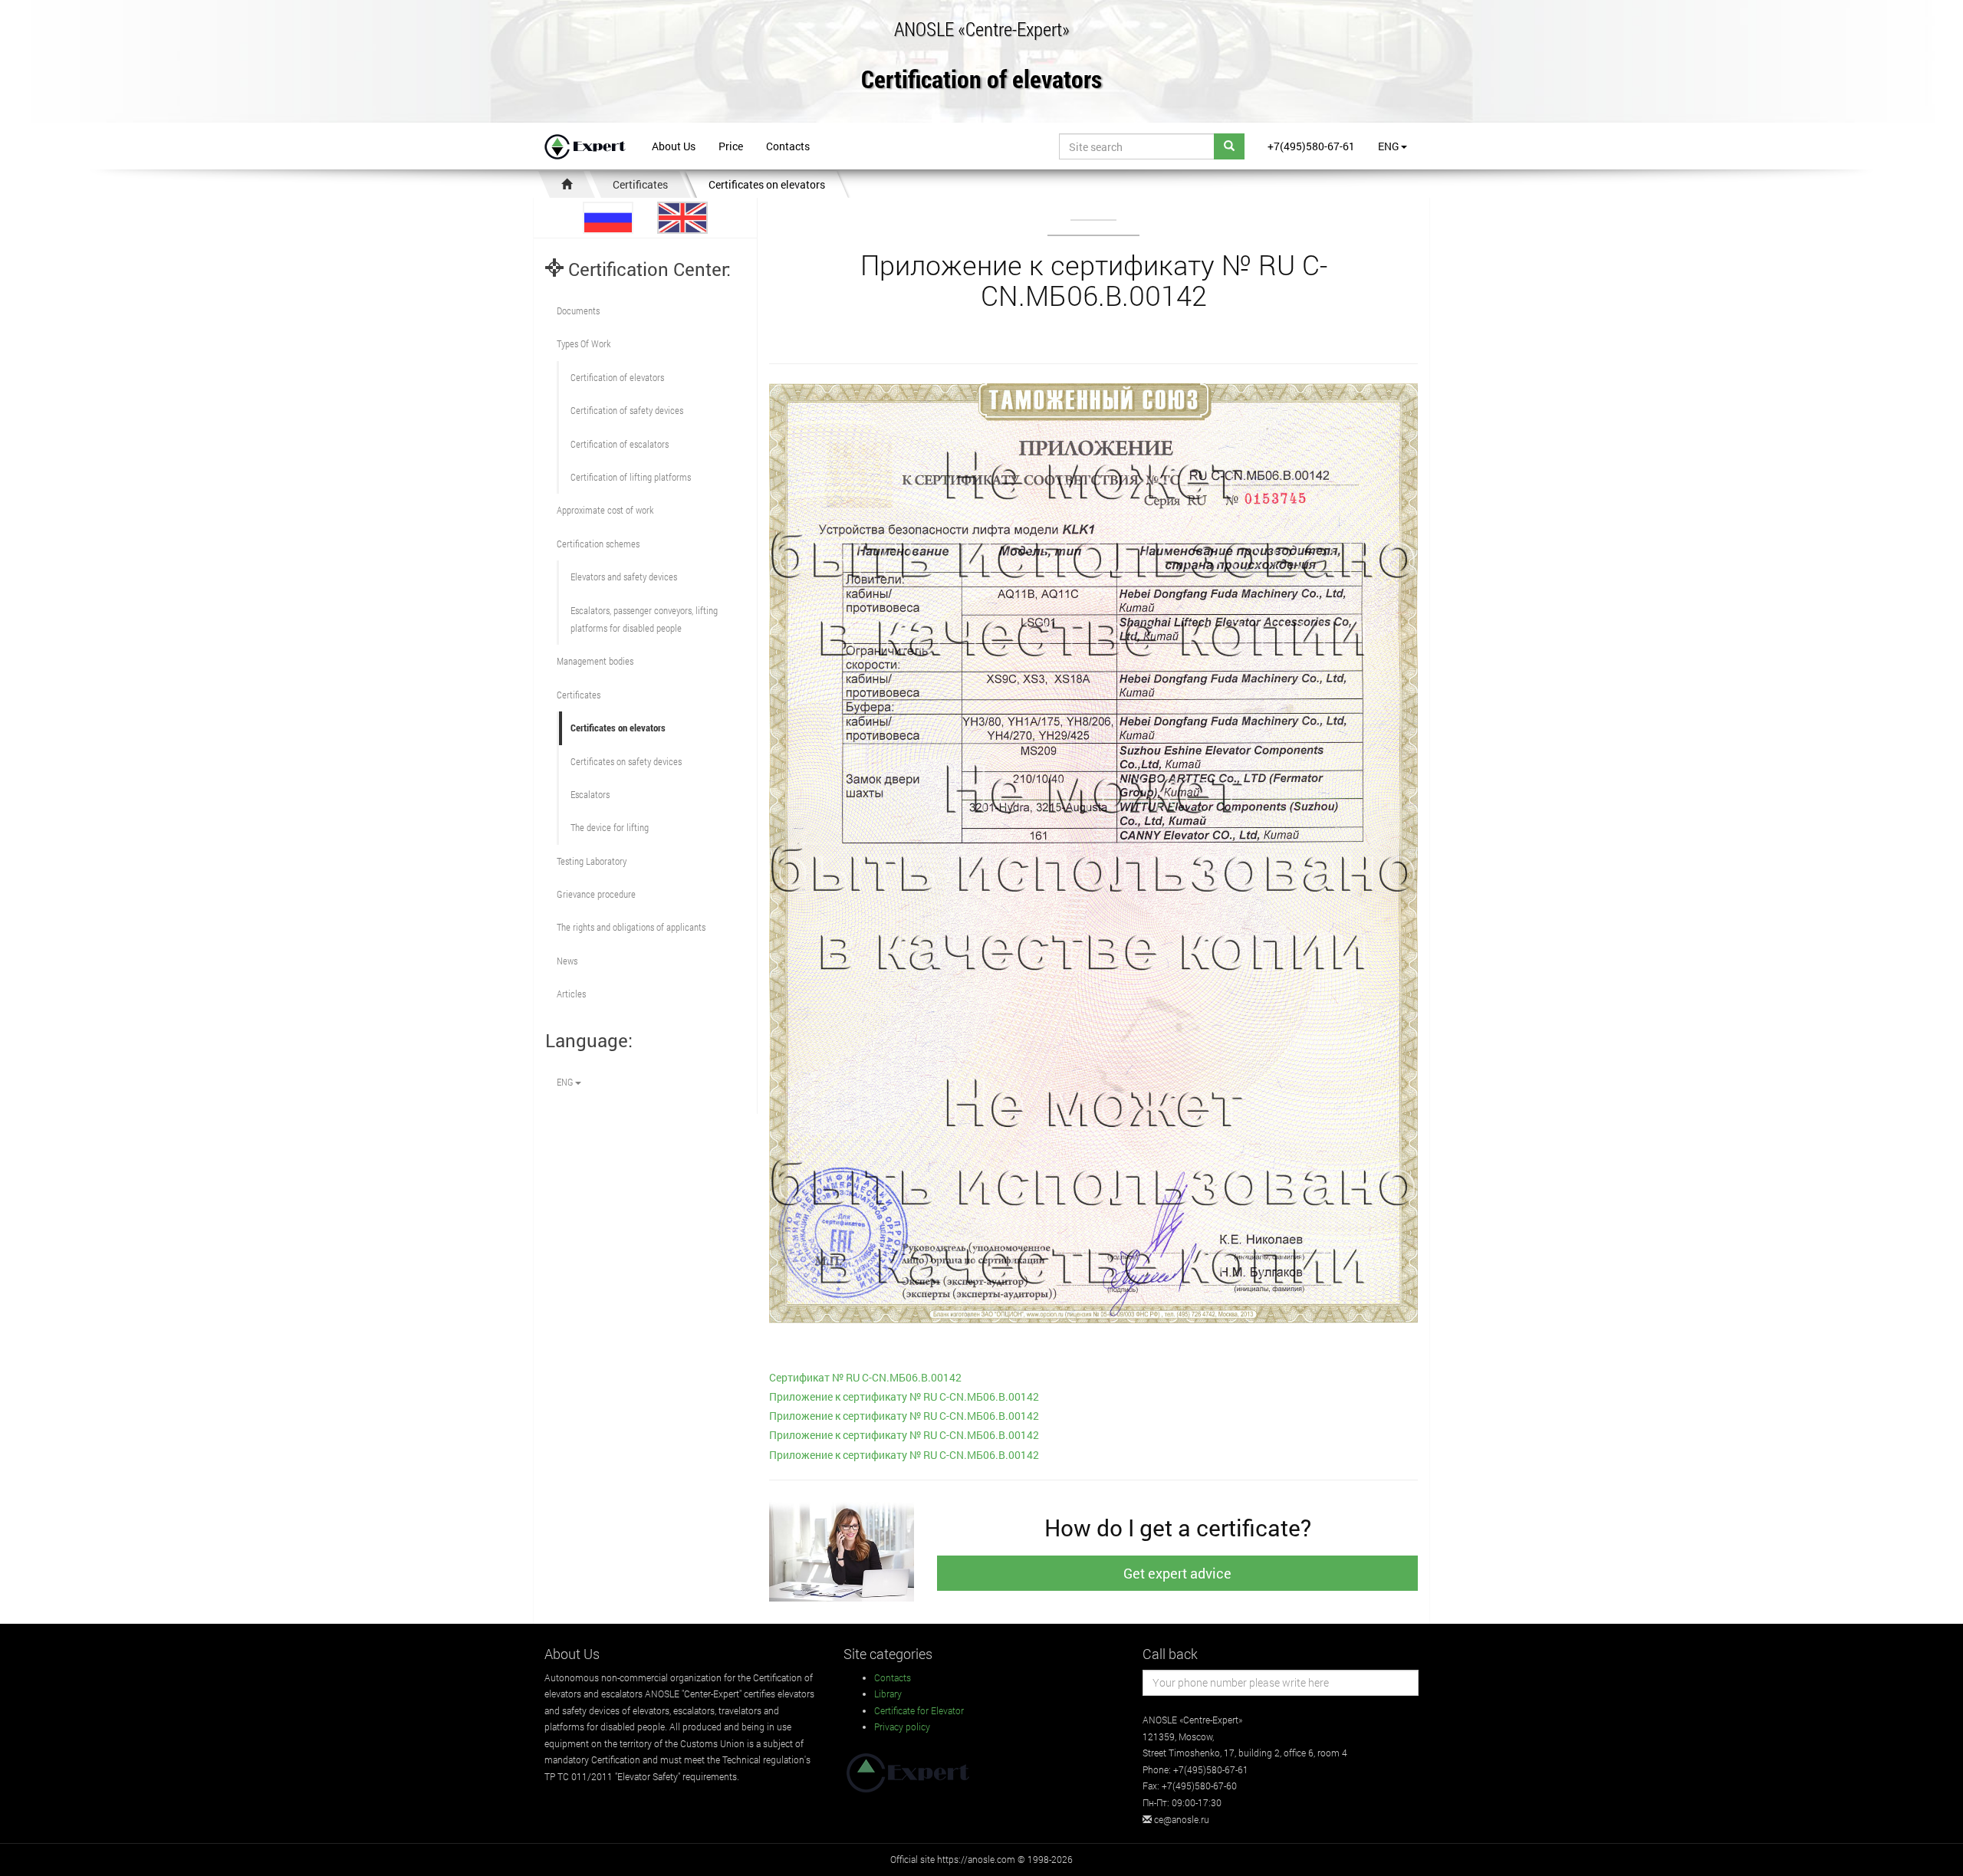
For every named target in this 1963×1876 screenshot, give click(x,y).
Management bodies (595, 661)
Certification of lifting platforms (631, 477)
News (567, 961)
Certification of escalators (620, 444)
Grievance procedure (596, 894)
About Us (674, 146)
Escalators (590, 794)
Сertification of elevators (617, 377)
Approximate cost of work (605, 510)
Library (888, 1694)
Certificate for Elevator (919, 1710)
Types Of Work (584, 343)
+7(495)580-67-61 (1311, 146)
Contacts (788, 146)
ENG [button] (1389, 146)
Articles (571, 994)
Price (731, 146)
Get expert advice (1177, 1573)
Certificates (640, 184)
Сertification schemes (598, 544)
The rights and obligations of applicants (631, 927)
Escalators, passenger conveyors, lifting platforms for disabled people (644, 619)
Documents (578, 310)
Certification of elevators (981, 80)
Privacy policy (902, 1727)
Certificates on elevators (767, 184)
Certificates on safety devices (626, 761)
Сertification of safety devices (627, 410)
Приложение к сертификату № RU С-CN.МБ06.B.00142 (904, 1396)
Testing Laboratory (592, 861)
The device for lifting (610, 827)
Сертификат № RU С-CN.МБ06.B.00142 (865, 1377)
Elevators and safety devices (624, 577)
